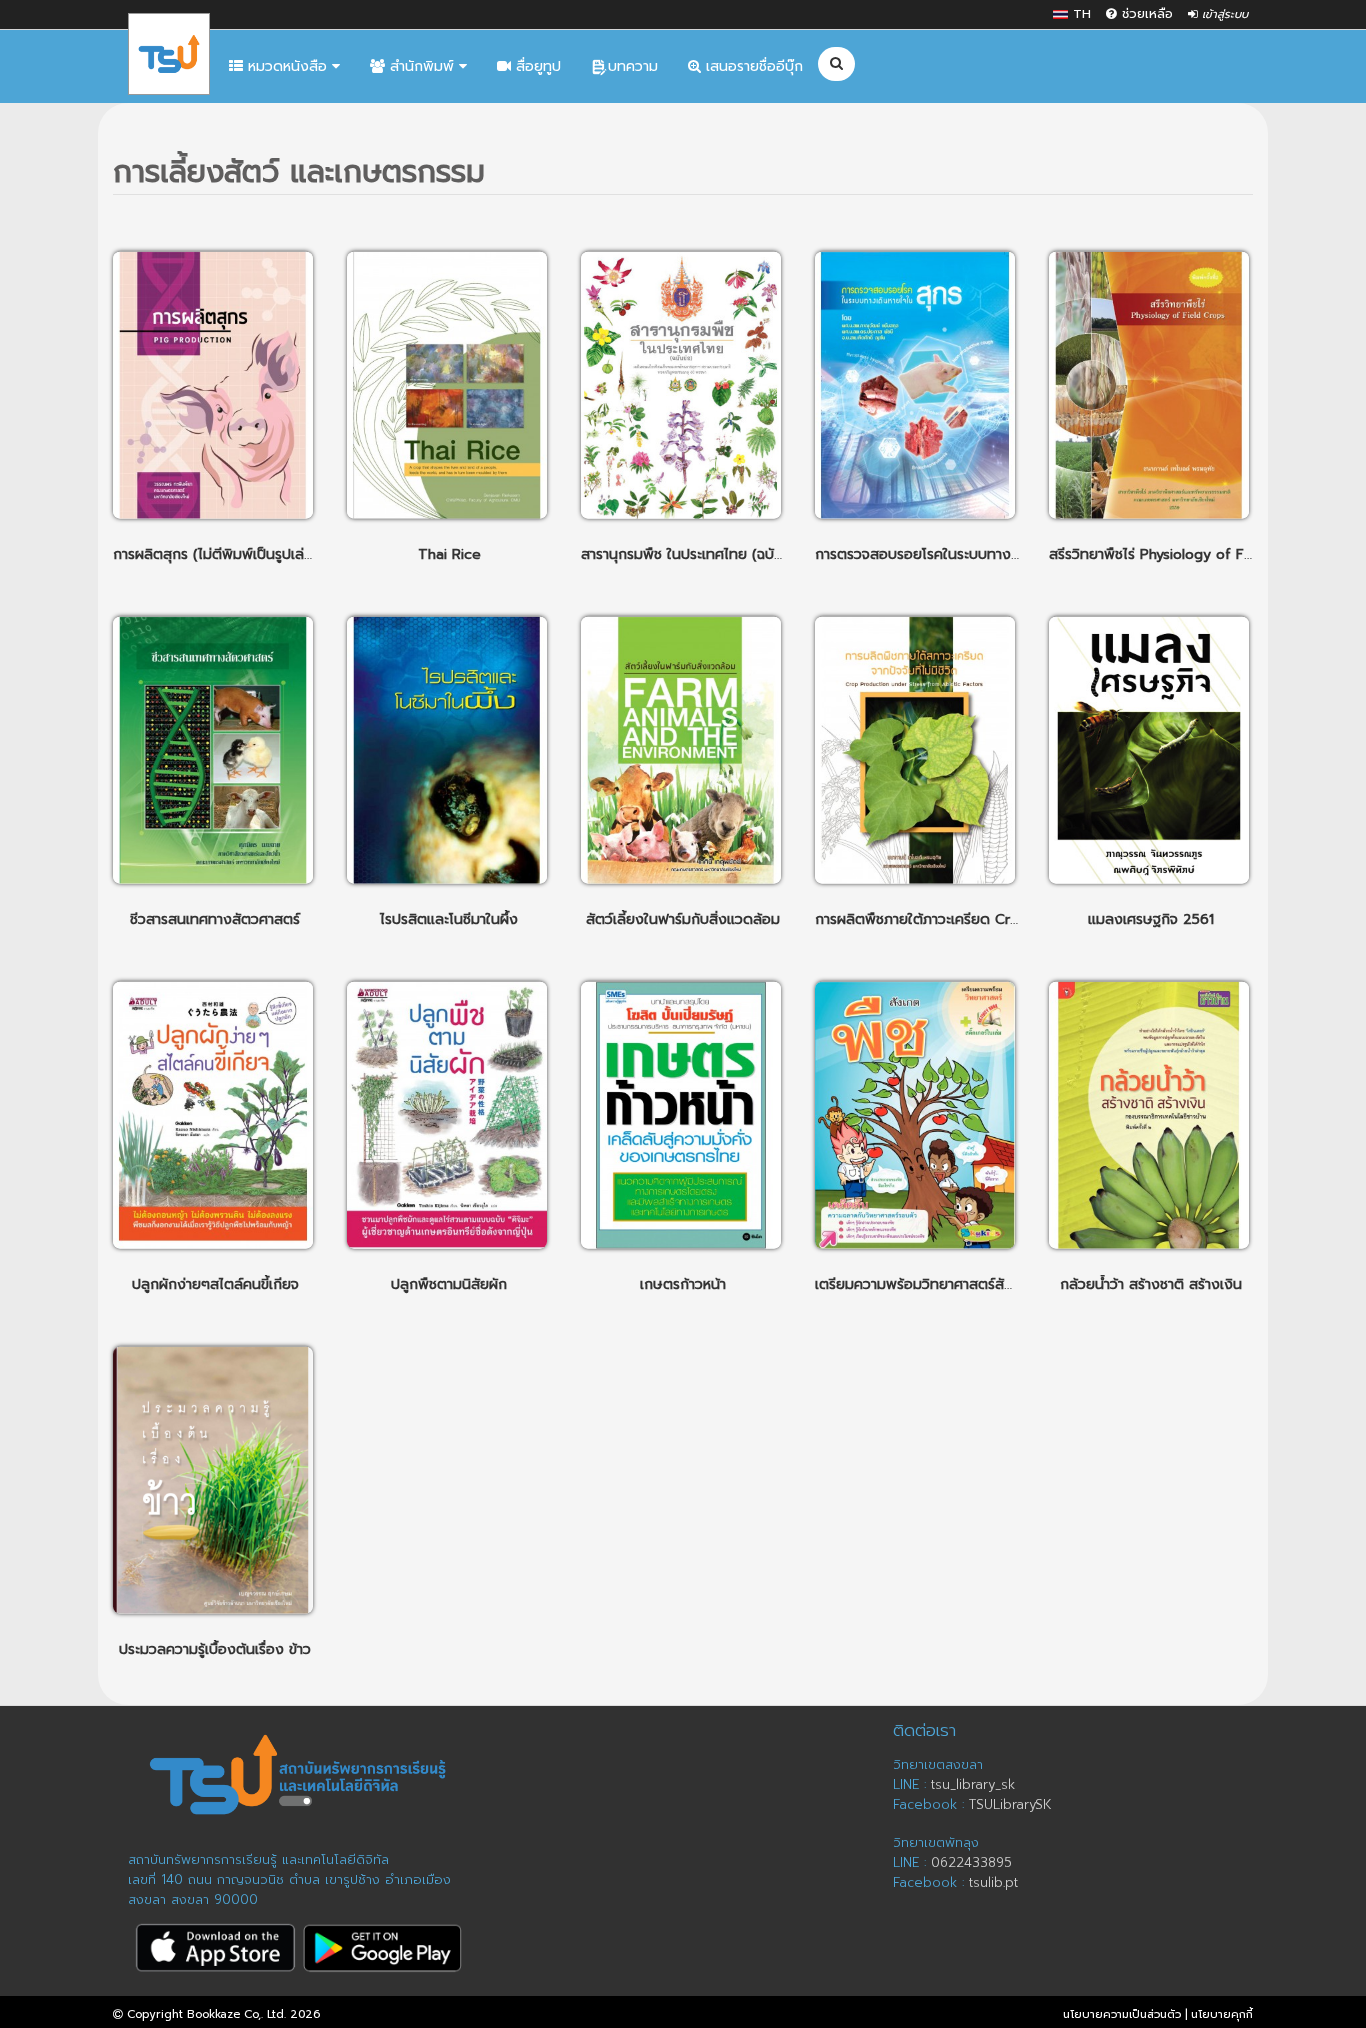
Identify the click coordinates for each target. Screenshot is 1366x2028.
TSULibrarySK (1010, 1804)
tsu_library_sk (973, 1784)
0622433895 (971, 1862)
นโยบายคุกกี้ (1222, 2014)
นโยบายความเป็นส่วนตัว (1122, 2014)
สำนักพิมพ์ (422, 66)
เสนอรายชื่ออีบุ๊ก (752, 66)
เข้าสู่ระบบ (1223, 14)
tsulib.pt (993, 1882)
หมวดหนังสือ (287, 66)
